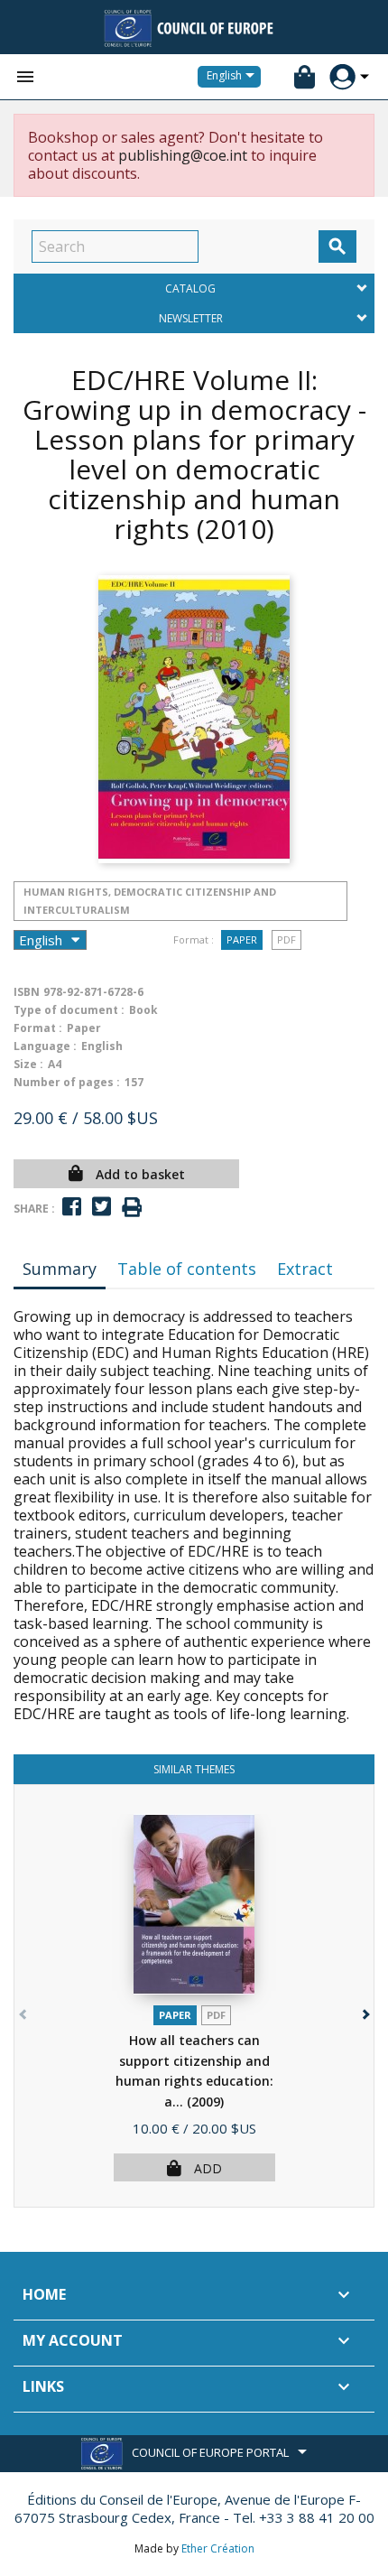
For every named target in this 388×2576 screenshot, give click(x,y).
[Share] (72, 1207)
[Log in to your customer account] (342, 77)
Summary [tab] (60, 1269)
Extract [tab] (305, 1269)
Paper (242, 939)
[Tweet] (102, 1207)
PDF (286, 939)
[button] (364, 2010)
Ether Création (218, 2548)
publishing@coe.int (183, 155)
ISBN (27, 992)
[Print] (132, 1208)
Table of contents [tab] (187, 1269)
